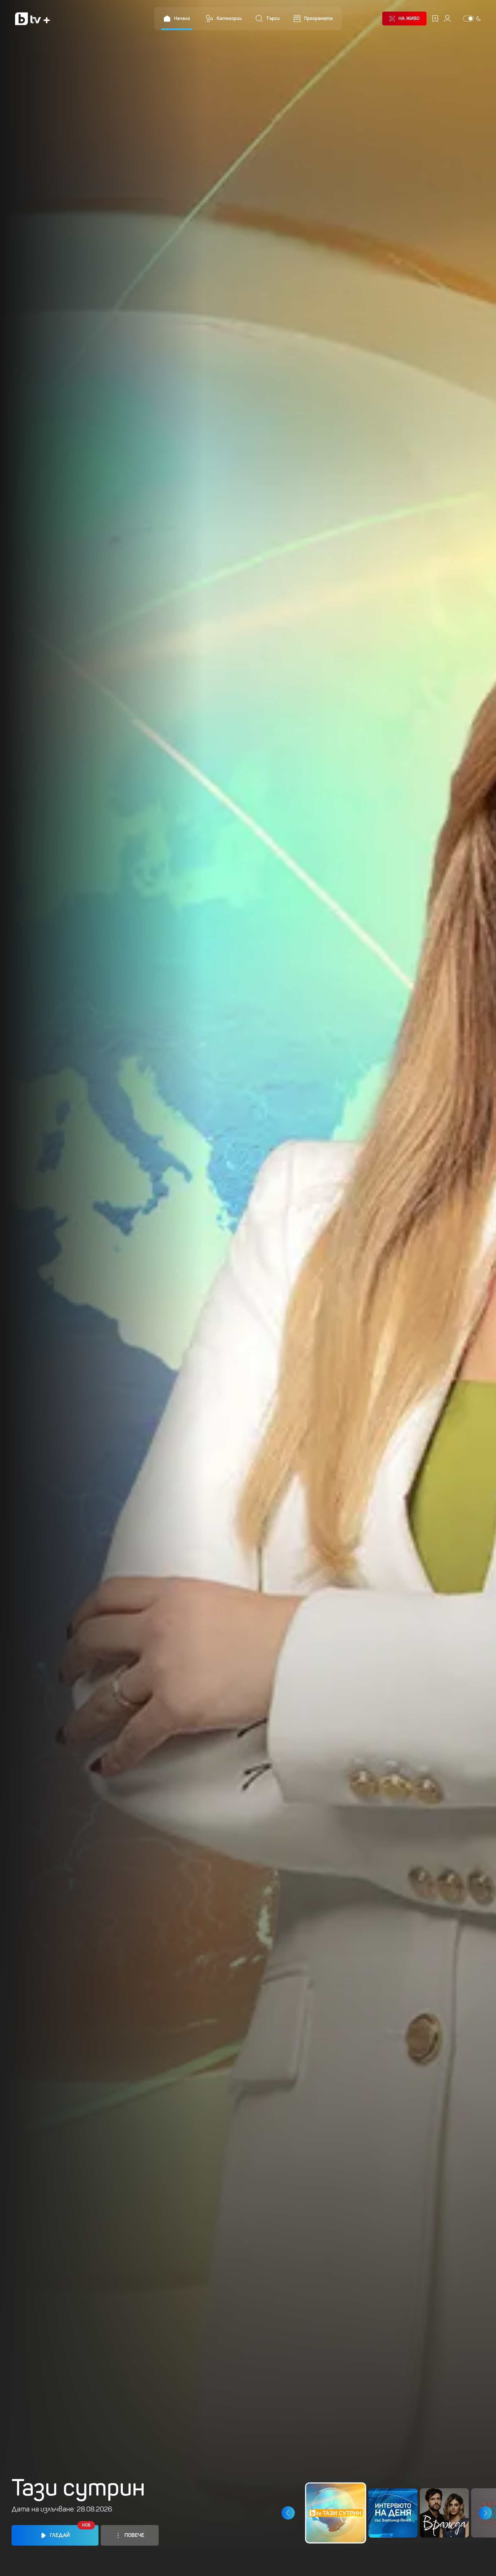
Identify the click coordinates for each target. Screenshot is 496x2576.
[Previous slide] (288, 2513)
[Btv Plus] (32, 19)
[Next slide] (485, 2513)
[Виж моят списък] (435, 19)
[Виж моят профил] (447, 19)
